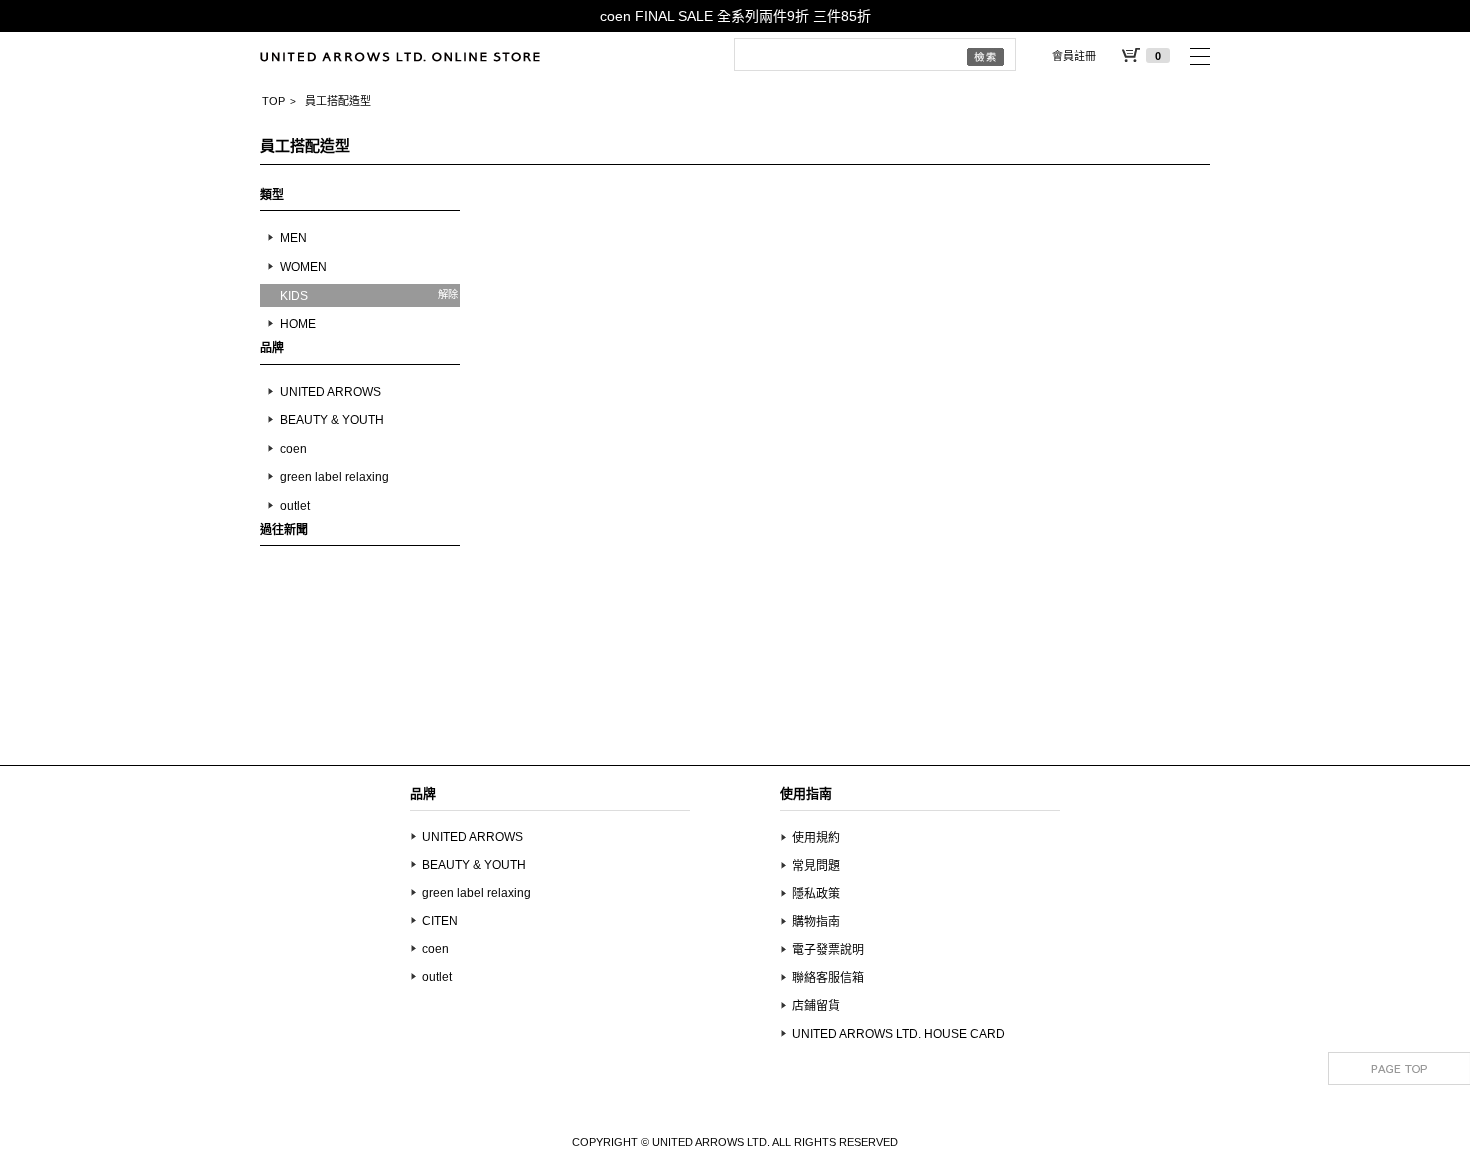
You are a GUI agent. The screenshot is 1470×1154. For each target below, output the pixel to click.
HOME (298, 324)
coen (293, 449)
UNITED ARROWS (330, 392)
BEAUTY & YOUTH (332, 420)
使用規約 (816, 838)
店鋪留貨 (816, 1006)
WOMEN (303, 267)
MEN (293, 238)
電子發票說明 (828, 950)
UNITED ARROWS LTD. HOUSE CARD (898, 1034)
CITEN (440, 921)
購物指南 (816, 922)
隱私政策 (816, 894)
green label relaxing (334, 477)
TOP (273, 101)
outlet (295, 506)
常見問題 (816, 866)
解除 (448, 294)
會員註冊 (1074, 56)
